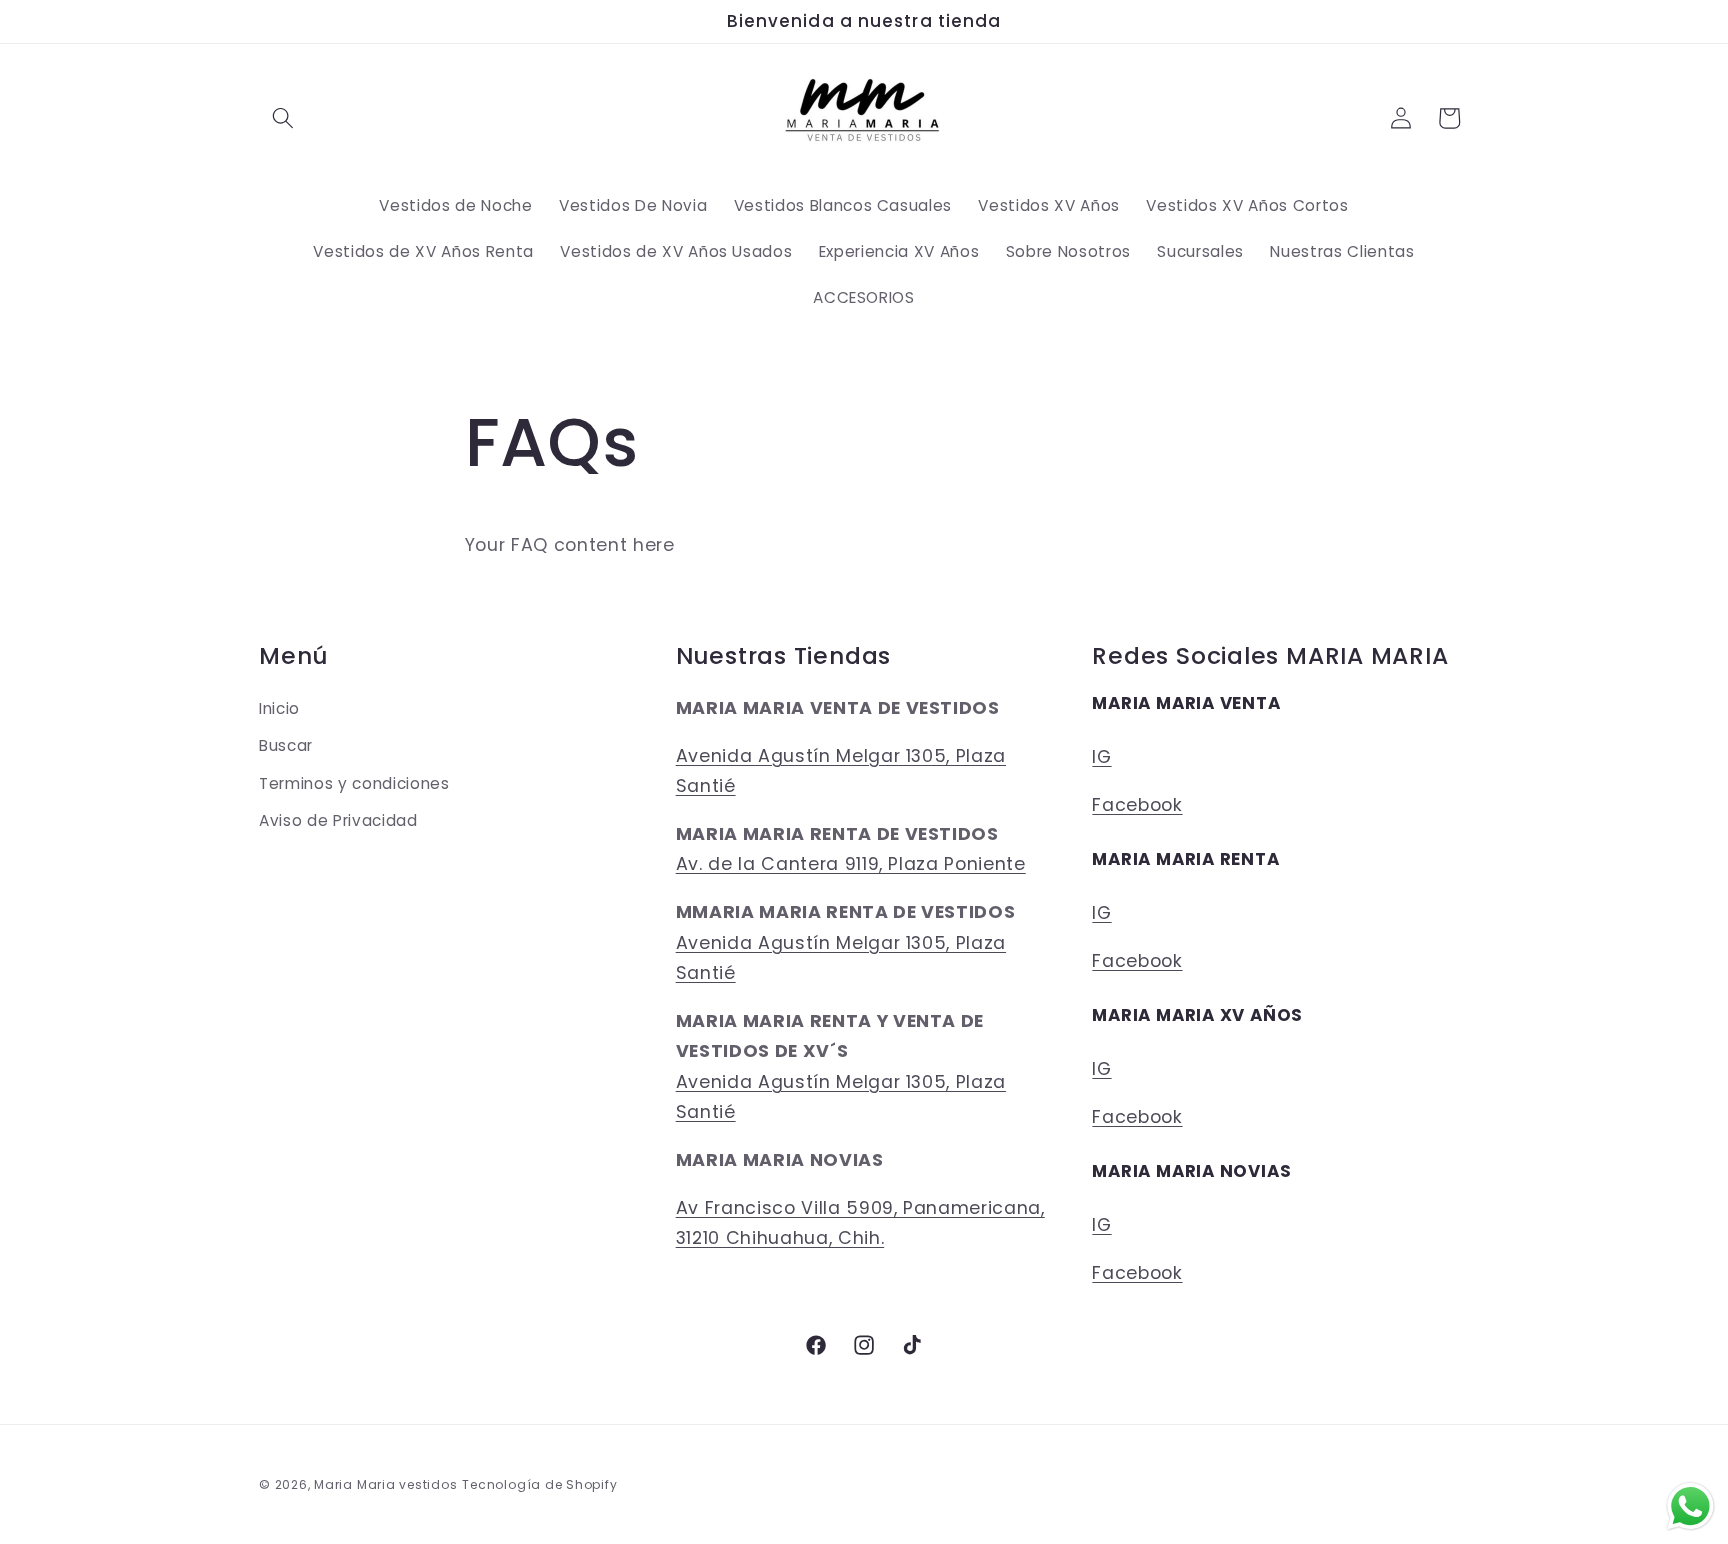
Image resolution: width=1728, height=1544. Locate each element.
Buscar (286, 744)
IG (1101, 756)
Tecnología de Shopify (539, 1484)
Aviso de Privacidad (338, 820)
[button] (283, 118)
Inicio (279, 707)
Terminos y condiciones (354, 782)
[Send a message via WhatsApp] (1690, 1506)
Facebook (1137, 804)
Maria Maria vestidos (385, 1484)
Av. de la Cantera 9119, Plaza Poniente (851, 864)
